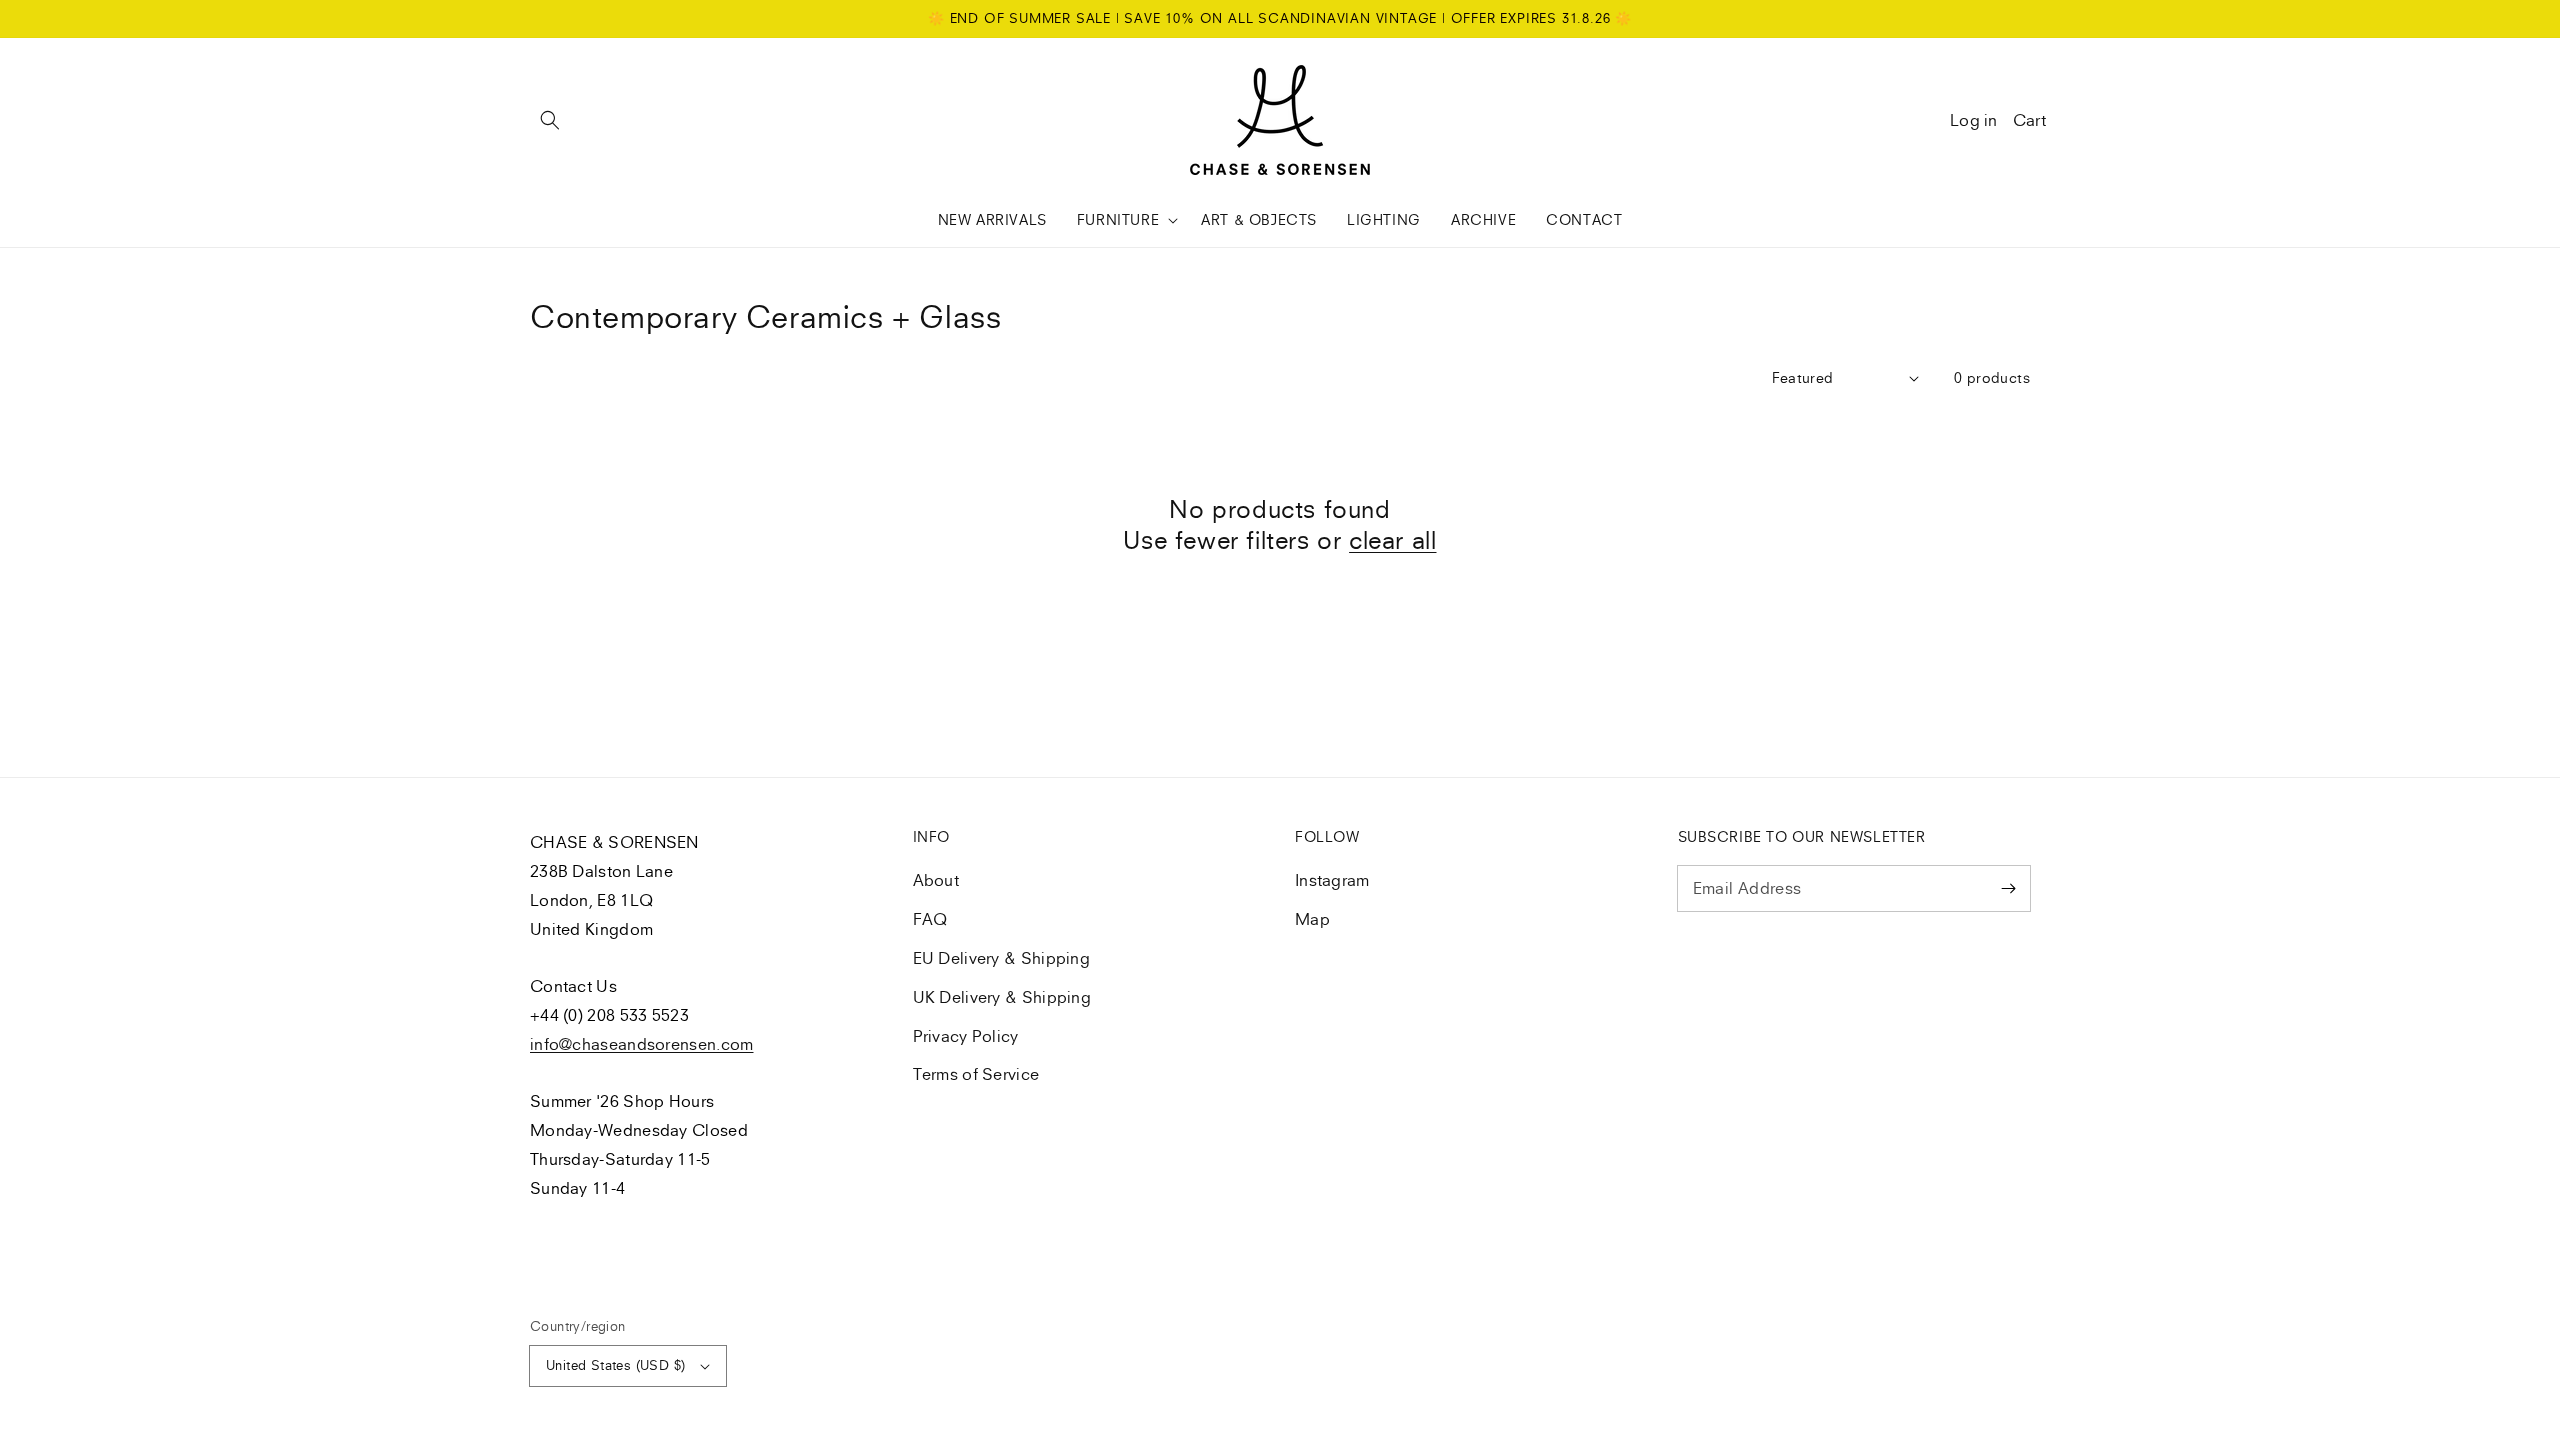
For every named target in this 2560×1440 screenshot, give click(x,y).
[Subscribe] (2008, 888)
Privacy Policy (966, 1036)
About (936, 880)
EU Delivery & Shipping (1002, 958)
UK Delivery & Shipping (1002, 997)
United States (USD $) (615, 1365)
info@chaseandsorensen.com (642, 1044)
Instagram (1332, 880)
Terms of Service (976, 1074)
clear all (1392, 540)
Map (1312, 919)
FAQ (930, 919)
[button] (550, 120)
